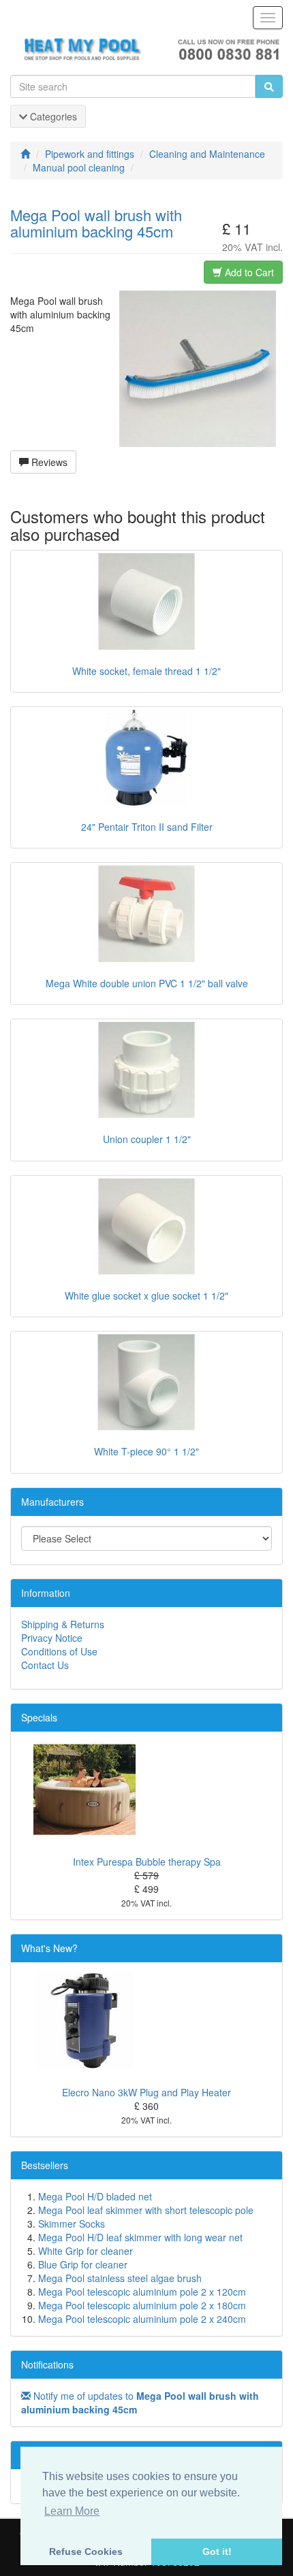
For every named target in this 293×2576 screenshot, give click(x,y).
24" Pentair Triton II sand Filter (147, 827)
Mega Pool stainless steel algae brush (120, 2278)
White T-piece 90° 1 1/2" (146, 1451)
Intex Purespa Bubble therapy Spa (147, 1862)
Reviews (48, 462)
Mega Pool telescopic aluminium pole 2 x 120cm (142, 2292)
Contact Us (45, 1665)
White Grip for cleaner (86, 2251)
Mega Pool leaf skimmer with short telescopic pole (146, 2210)
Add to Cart (248, 272)
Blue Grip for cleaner (83, 2264)
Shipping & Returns (63, 1624)
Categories (52, 116)
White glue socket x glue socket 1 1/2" (146, 1295)
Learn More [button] (72, 2511)
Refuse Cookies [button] (86, 2552)
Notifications (47, 2364)
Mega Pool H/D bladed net (95, 2196)
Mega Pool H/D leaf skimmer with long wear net (140, 2237)
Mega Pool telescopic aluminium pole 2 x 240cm (142, 2319)
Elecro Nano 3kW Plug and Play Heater (146, 2092)
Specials (39, 1717)
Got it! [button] (217, 2552)
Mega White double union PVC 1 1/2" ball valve (147, 983)
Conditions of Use (59, 1651)
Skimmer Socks (72, 2224)
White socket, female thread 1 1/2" (146, 671)
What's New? (49, 1948)
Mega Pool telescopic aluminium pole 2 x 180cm (142, 2305)
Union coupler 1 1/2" (147, 1139)
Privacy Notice (52, 1638)
